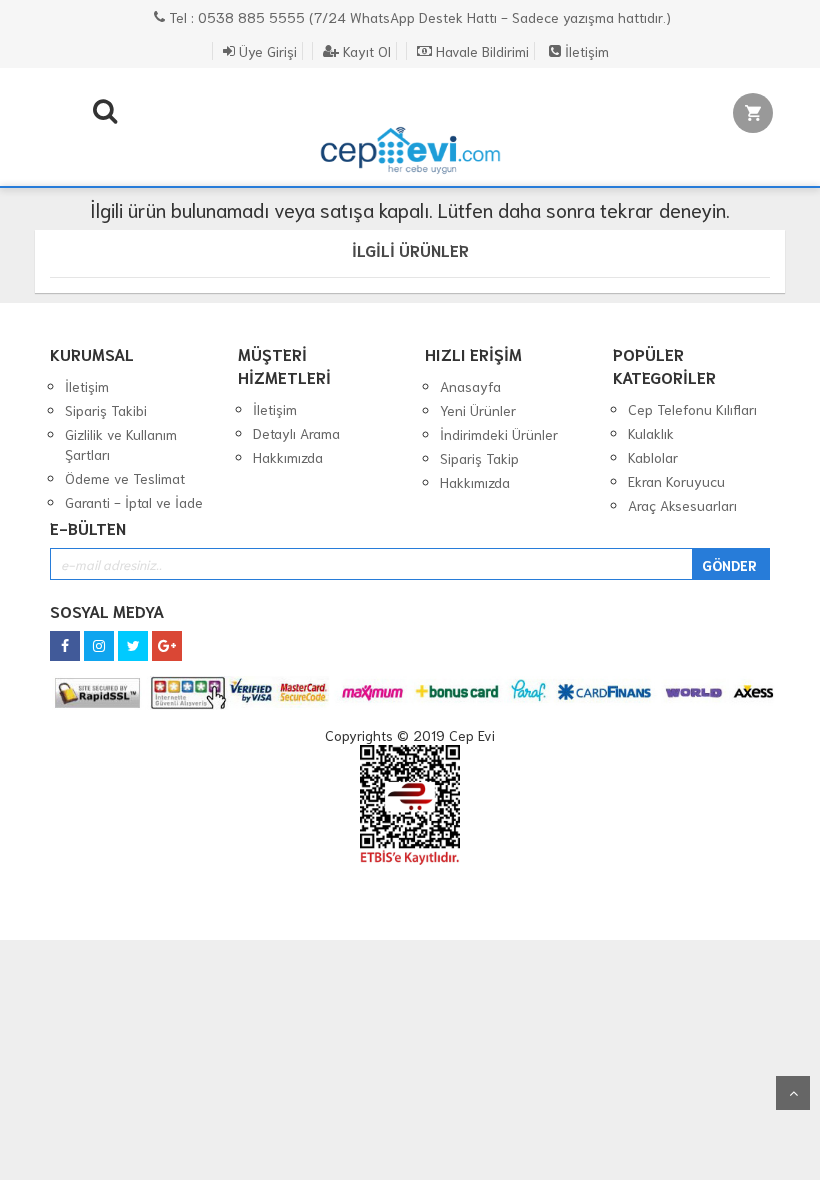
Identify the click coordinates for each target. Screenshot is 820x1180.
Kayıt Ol (365, 51)
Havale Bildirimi (480, 51)
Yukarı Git (793, 1093)
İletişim (585, 51)
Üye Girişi (266, 51)
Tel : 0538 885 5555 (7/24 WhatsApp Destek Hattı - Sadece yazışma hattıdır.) (418, 17)
